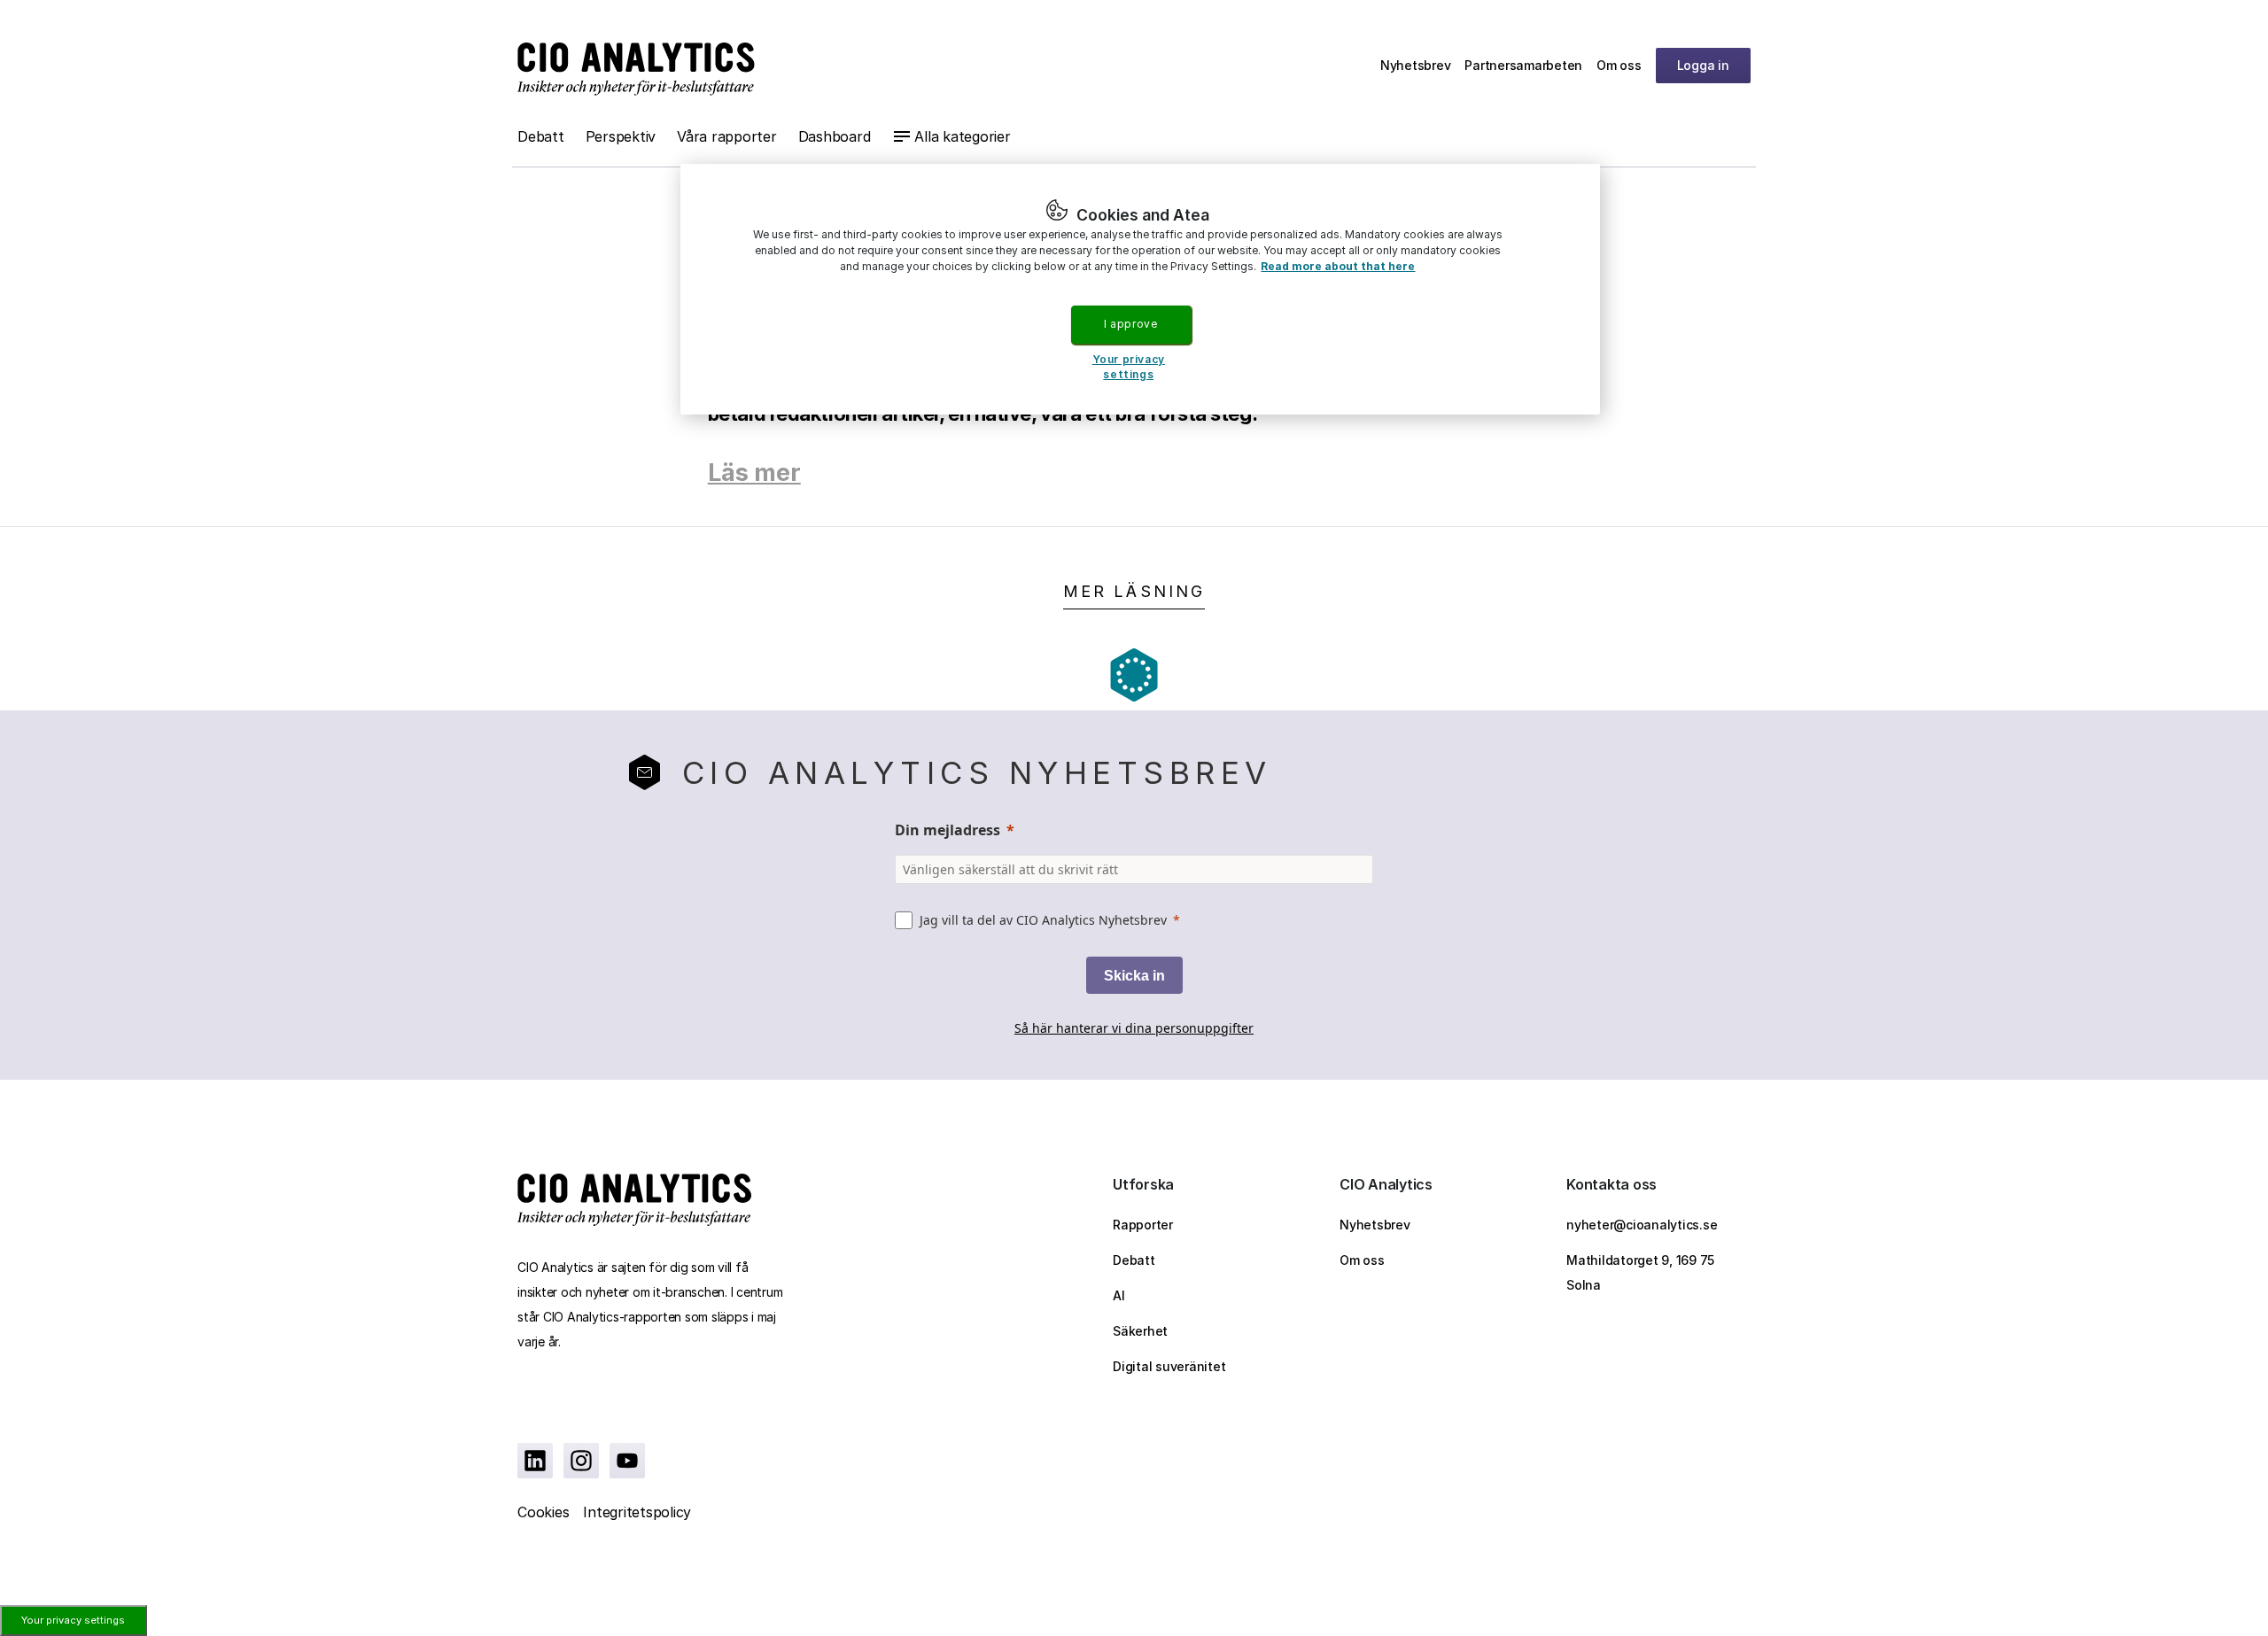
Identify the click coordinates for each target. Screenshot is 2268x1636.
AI (1119, 1295)
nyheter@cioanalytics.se (1642, 1225)
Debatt (541, 136)
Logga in (1703, 65)
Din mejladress (948, 830)
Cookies (543, 1512)
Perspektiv (621, 136)
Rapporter (1143, 1225)
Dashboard (835, 136)
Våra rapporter (727, 136)
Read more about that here (1338, 266)
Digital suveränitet (1169, 1366)
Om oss (1619, 65)
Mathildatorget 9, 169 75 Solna (1640, 1272)
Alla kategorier (962, 136)
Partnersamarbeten (1523, 65)
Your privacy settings (73, 1620)
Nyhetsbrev (1416, 65)
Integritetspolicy (637, 1512)
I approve (1130, 324)
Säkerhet (1140, 1331)
